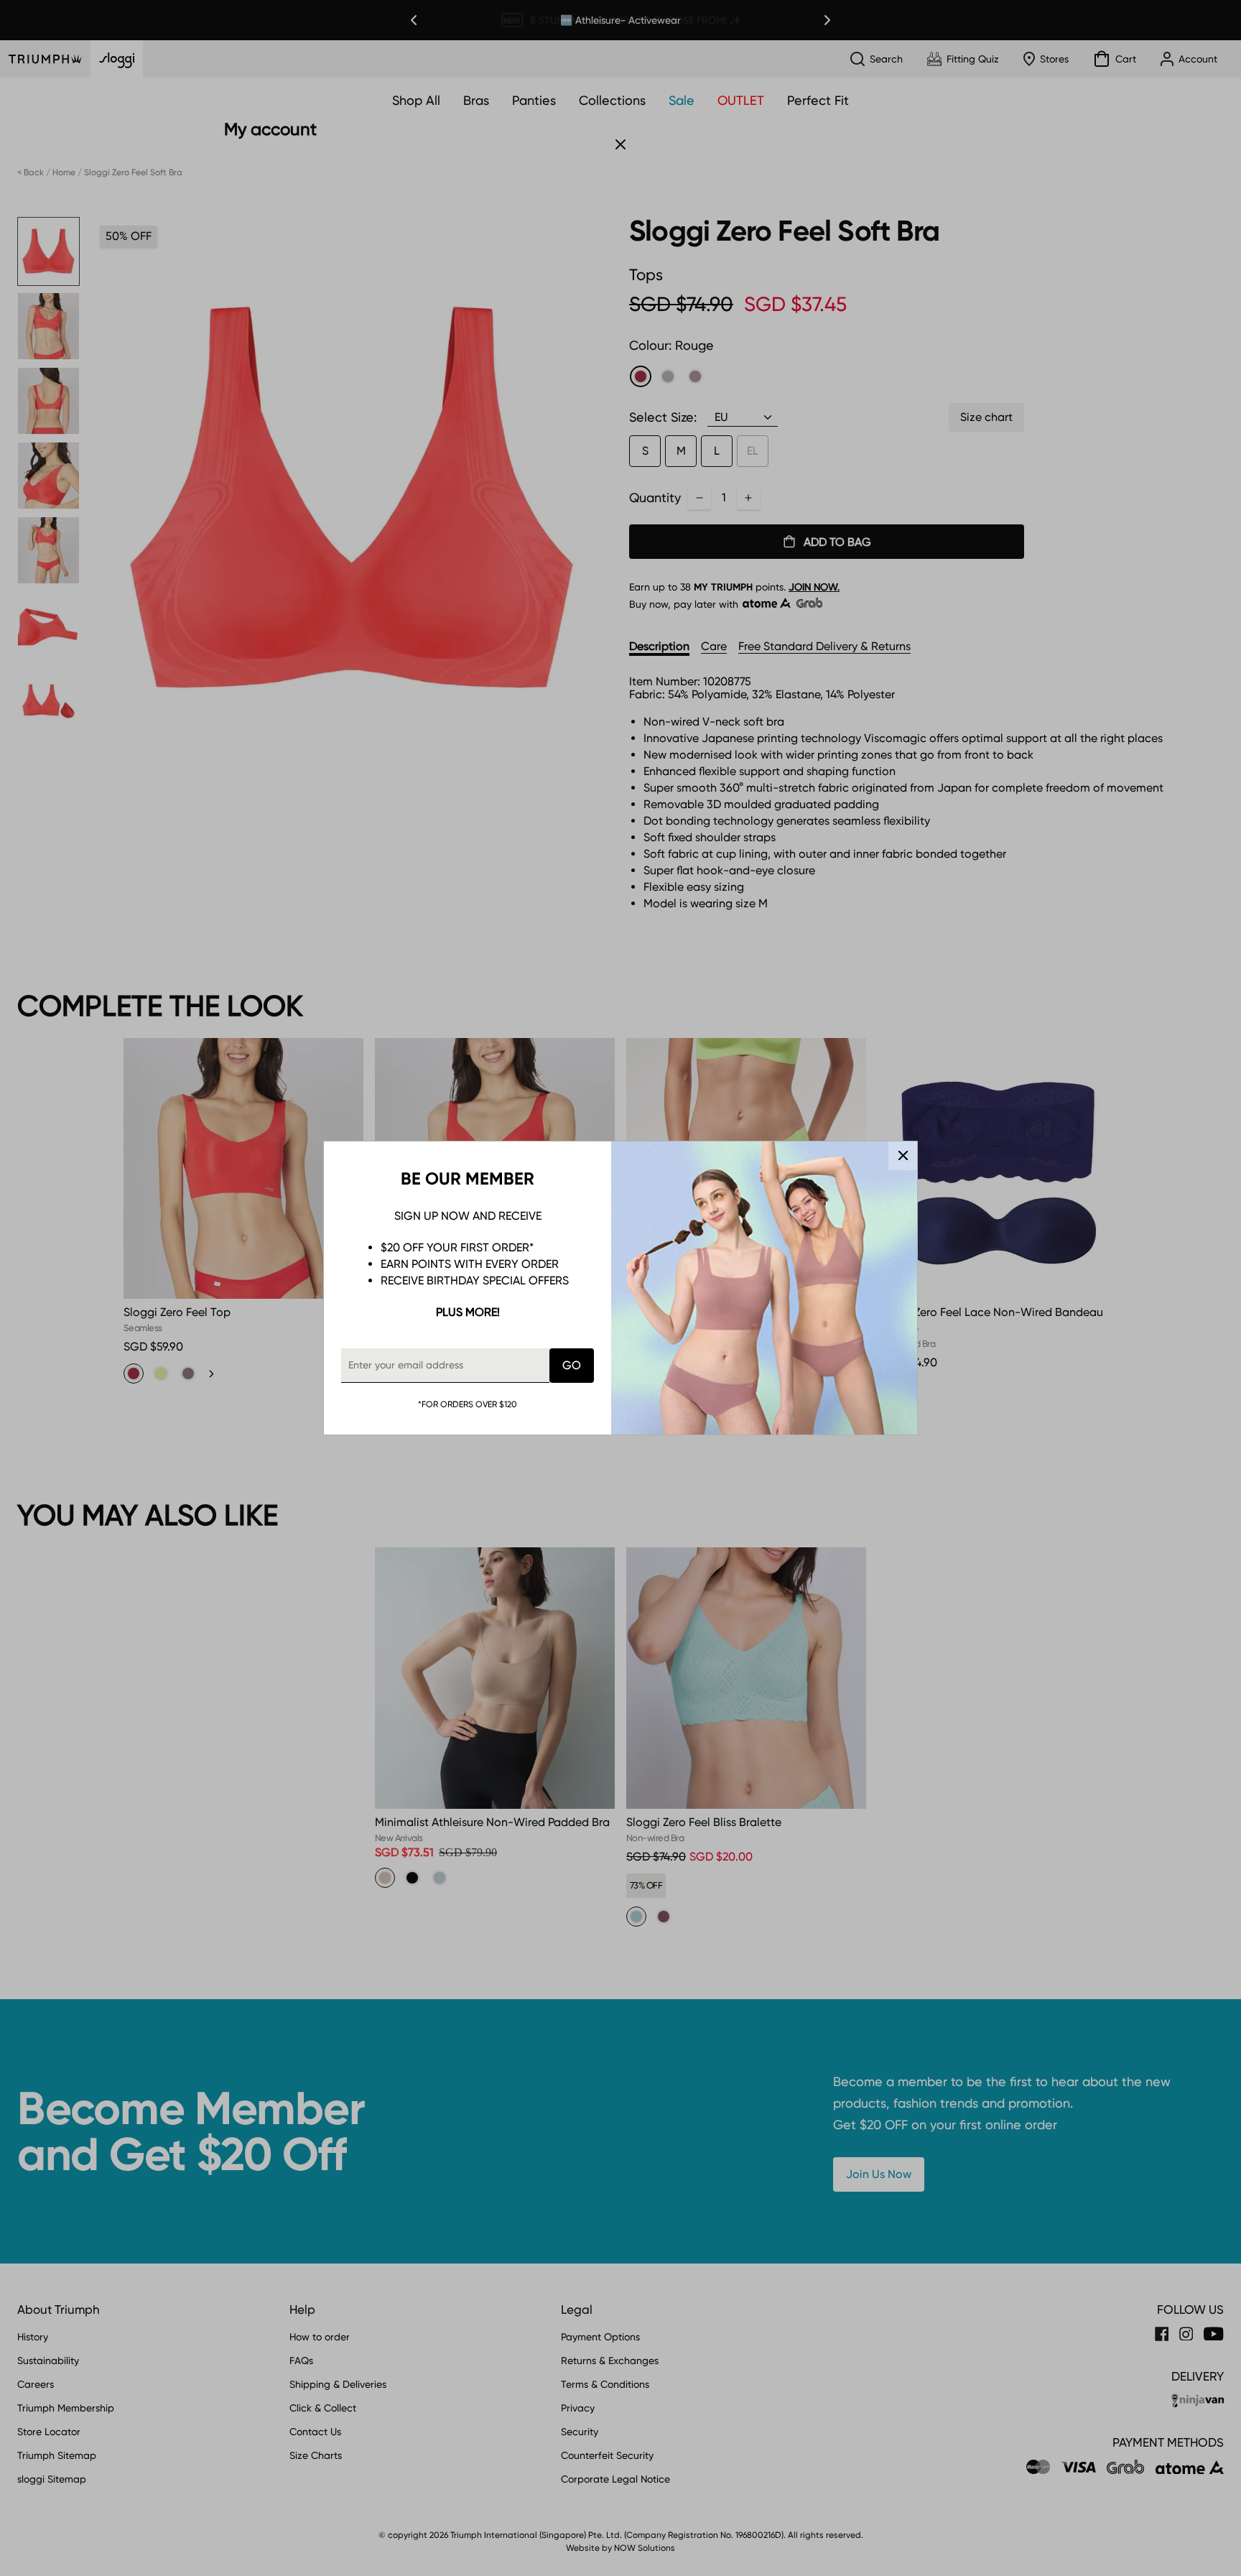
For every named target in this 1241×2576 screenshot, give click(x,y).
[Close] (903, 1156)
